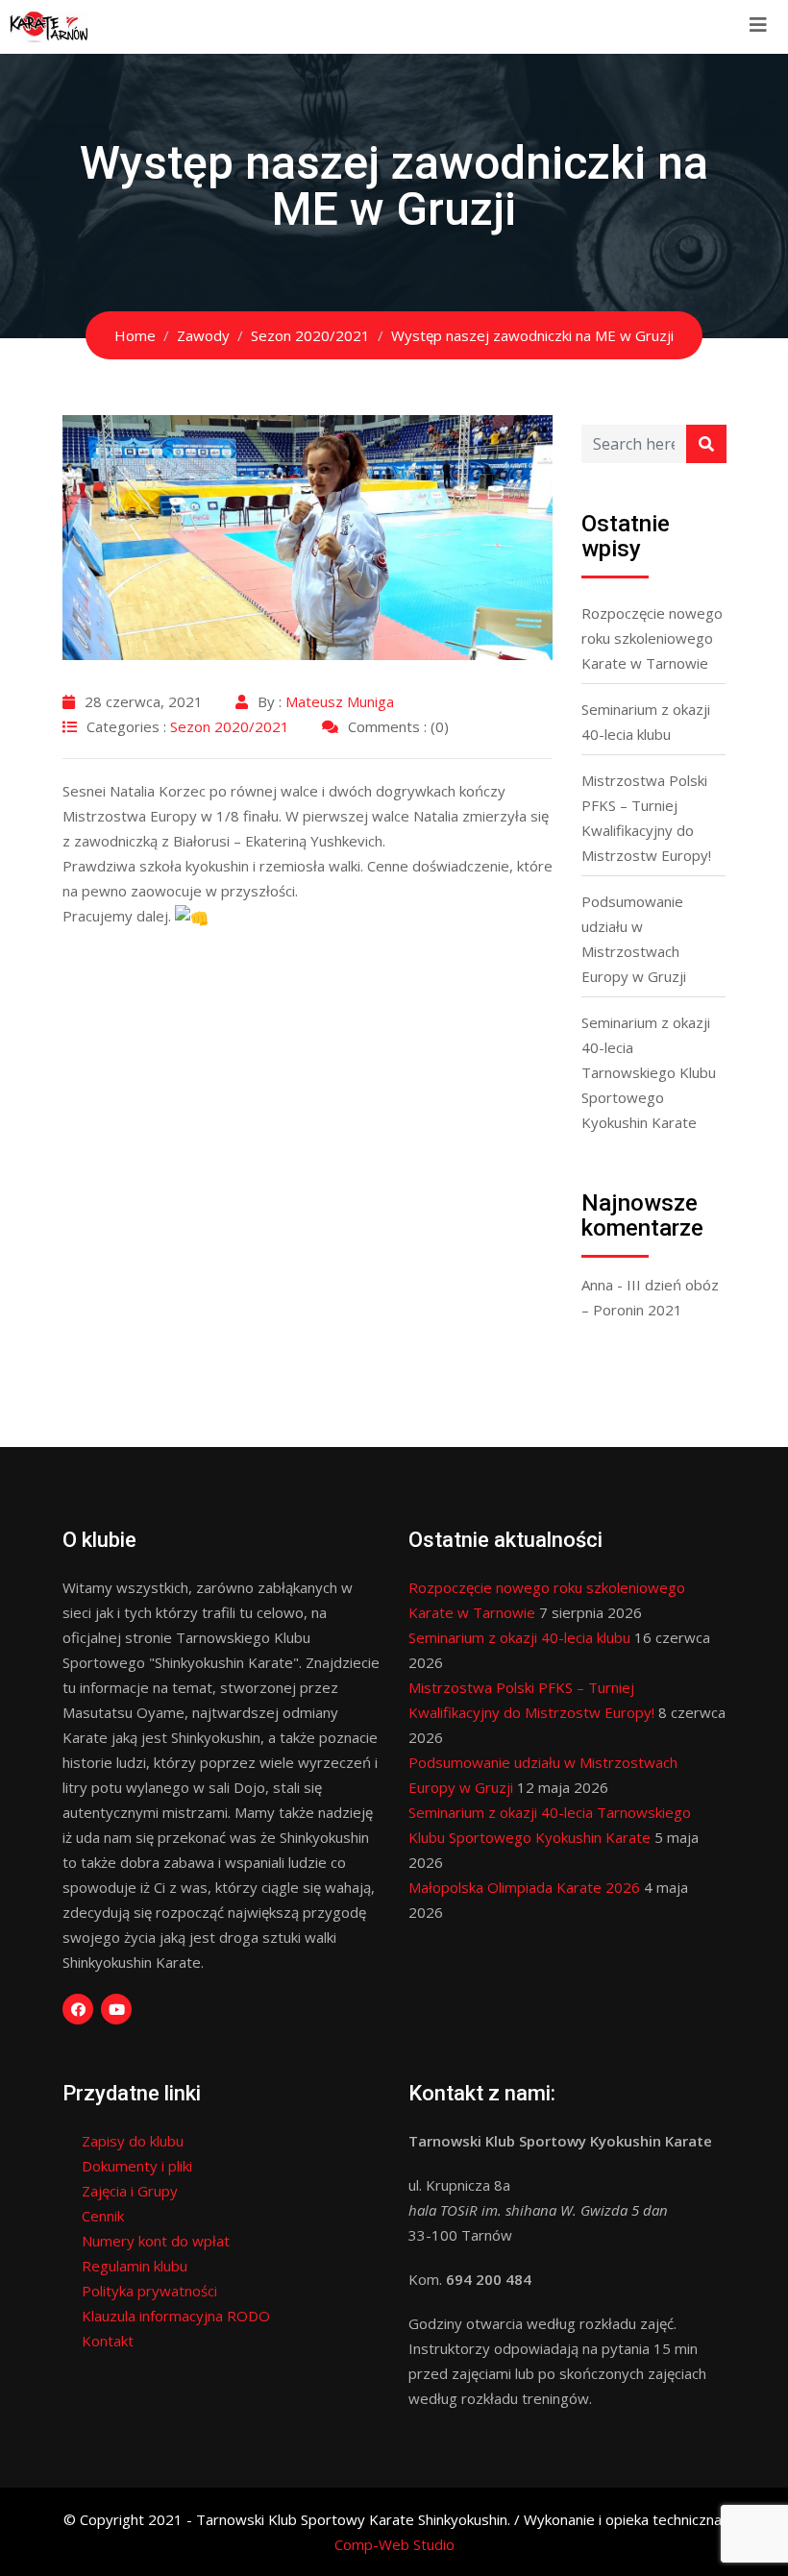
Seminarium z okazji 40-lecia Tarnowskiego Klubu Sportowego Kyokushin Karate (649, 1072)
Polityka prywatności (149, 2291)
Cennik (103, 2216)
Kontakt (108, 2341)
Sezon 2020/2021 (230, 726)
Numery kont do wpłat (156, 2241)
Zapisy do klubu (133, 2141)
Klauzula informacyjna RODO (176, 2316)
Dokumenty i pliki (137, 2166)
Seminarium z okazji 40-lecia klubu (646, 722)
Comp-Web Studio (394, 2544)
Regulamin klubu (135, 2266)
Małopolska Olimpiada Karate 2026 (524, 1887)
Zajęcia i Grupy (130, 2191)
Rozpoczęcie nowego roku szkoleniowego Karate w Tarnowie (652, 638)
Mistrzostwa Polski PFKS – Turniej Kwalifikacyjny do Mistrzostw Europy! (646, 818)
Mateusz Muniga (340, 701)
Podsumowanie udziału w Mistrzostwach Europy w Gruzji (634, 939)
